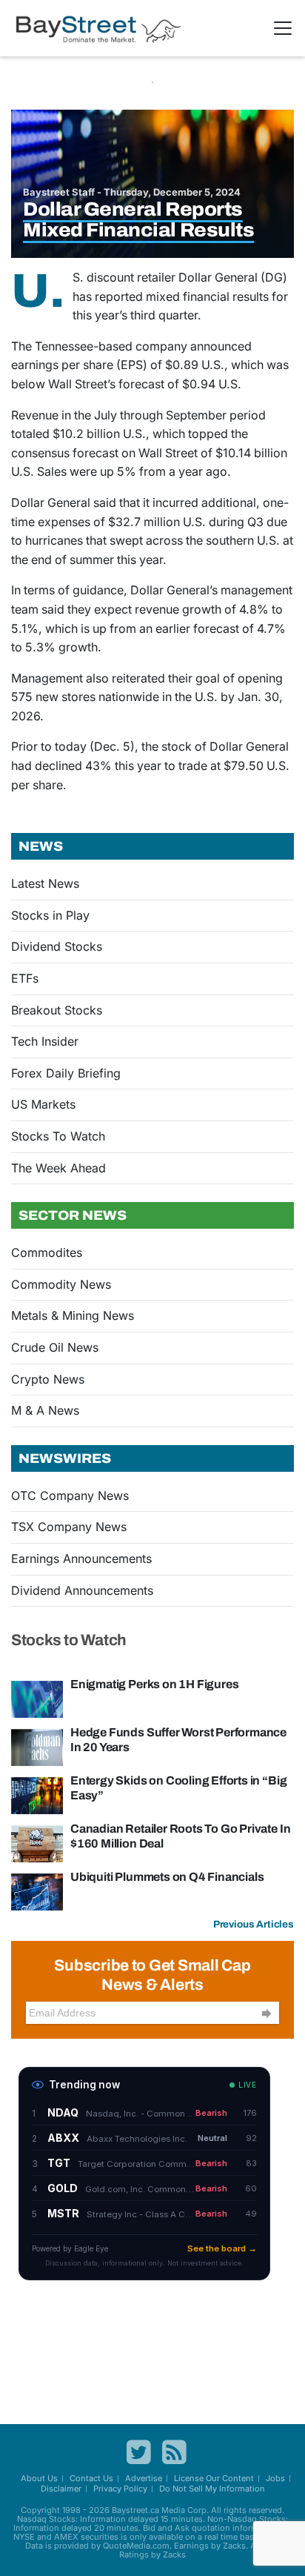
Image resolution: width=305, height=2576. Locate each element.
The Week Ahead (58, 1168)
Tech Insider (45, 1041)
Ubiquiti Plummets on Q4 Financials (167, 1877)
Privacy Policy (120, 2489)
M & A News (45, 1410)
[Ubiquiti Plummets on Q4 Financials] (37, 1890)
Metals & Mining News (73, 1315)
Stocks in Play (50, 915)
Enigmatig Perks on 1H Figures (154, 1684)
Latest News (45, 883)
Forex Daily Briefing (66, 1073)
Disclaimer (61, 2489)
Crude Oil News (55, 1347)
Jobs (275, 2478)
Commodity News (61, 1284)
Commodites (47, 1252)
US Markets (43, 1104)
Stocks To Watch (58, 1136)
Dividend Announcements (82, 1590)
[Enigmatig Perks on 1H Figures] (37, 1698)
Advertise (144, 2478)
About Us (39, 2478)
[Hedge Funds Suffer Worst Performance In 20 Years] (37, 1746)
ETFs (25, 978)
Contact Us (91, 2478)
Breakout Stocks (57, 1010)
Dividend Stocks (57, 946)
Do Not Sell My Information (212, 2489)
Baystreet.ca (135, 2510)
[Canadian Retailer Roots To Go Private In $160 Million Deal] (37, 1842)
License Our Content (214, 2478)
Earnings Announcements (81, 1558)
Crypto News (48, 1379)
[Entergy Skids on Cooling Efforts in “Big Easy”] (37, 1794)
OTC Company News (70, 1496)
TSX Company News (69, 1527)
